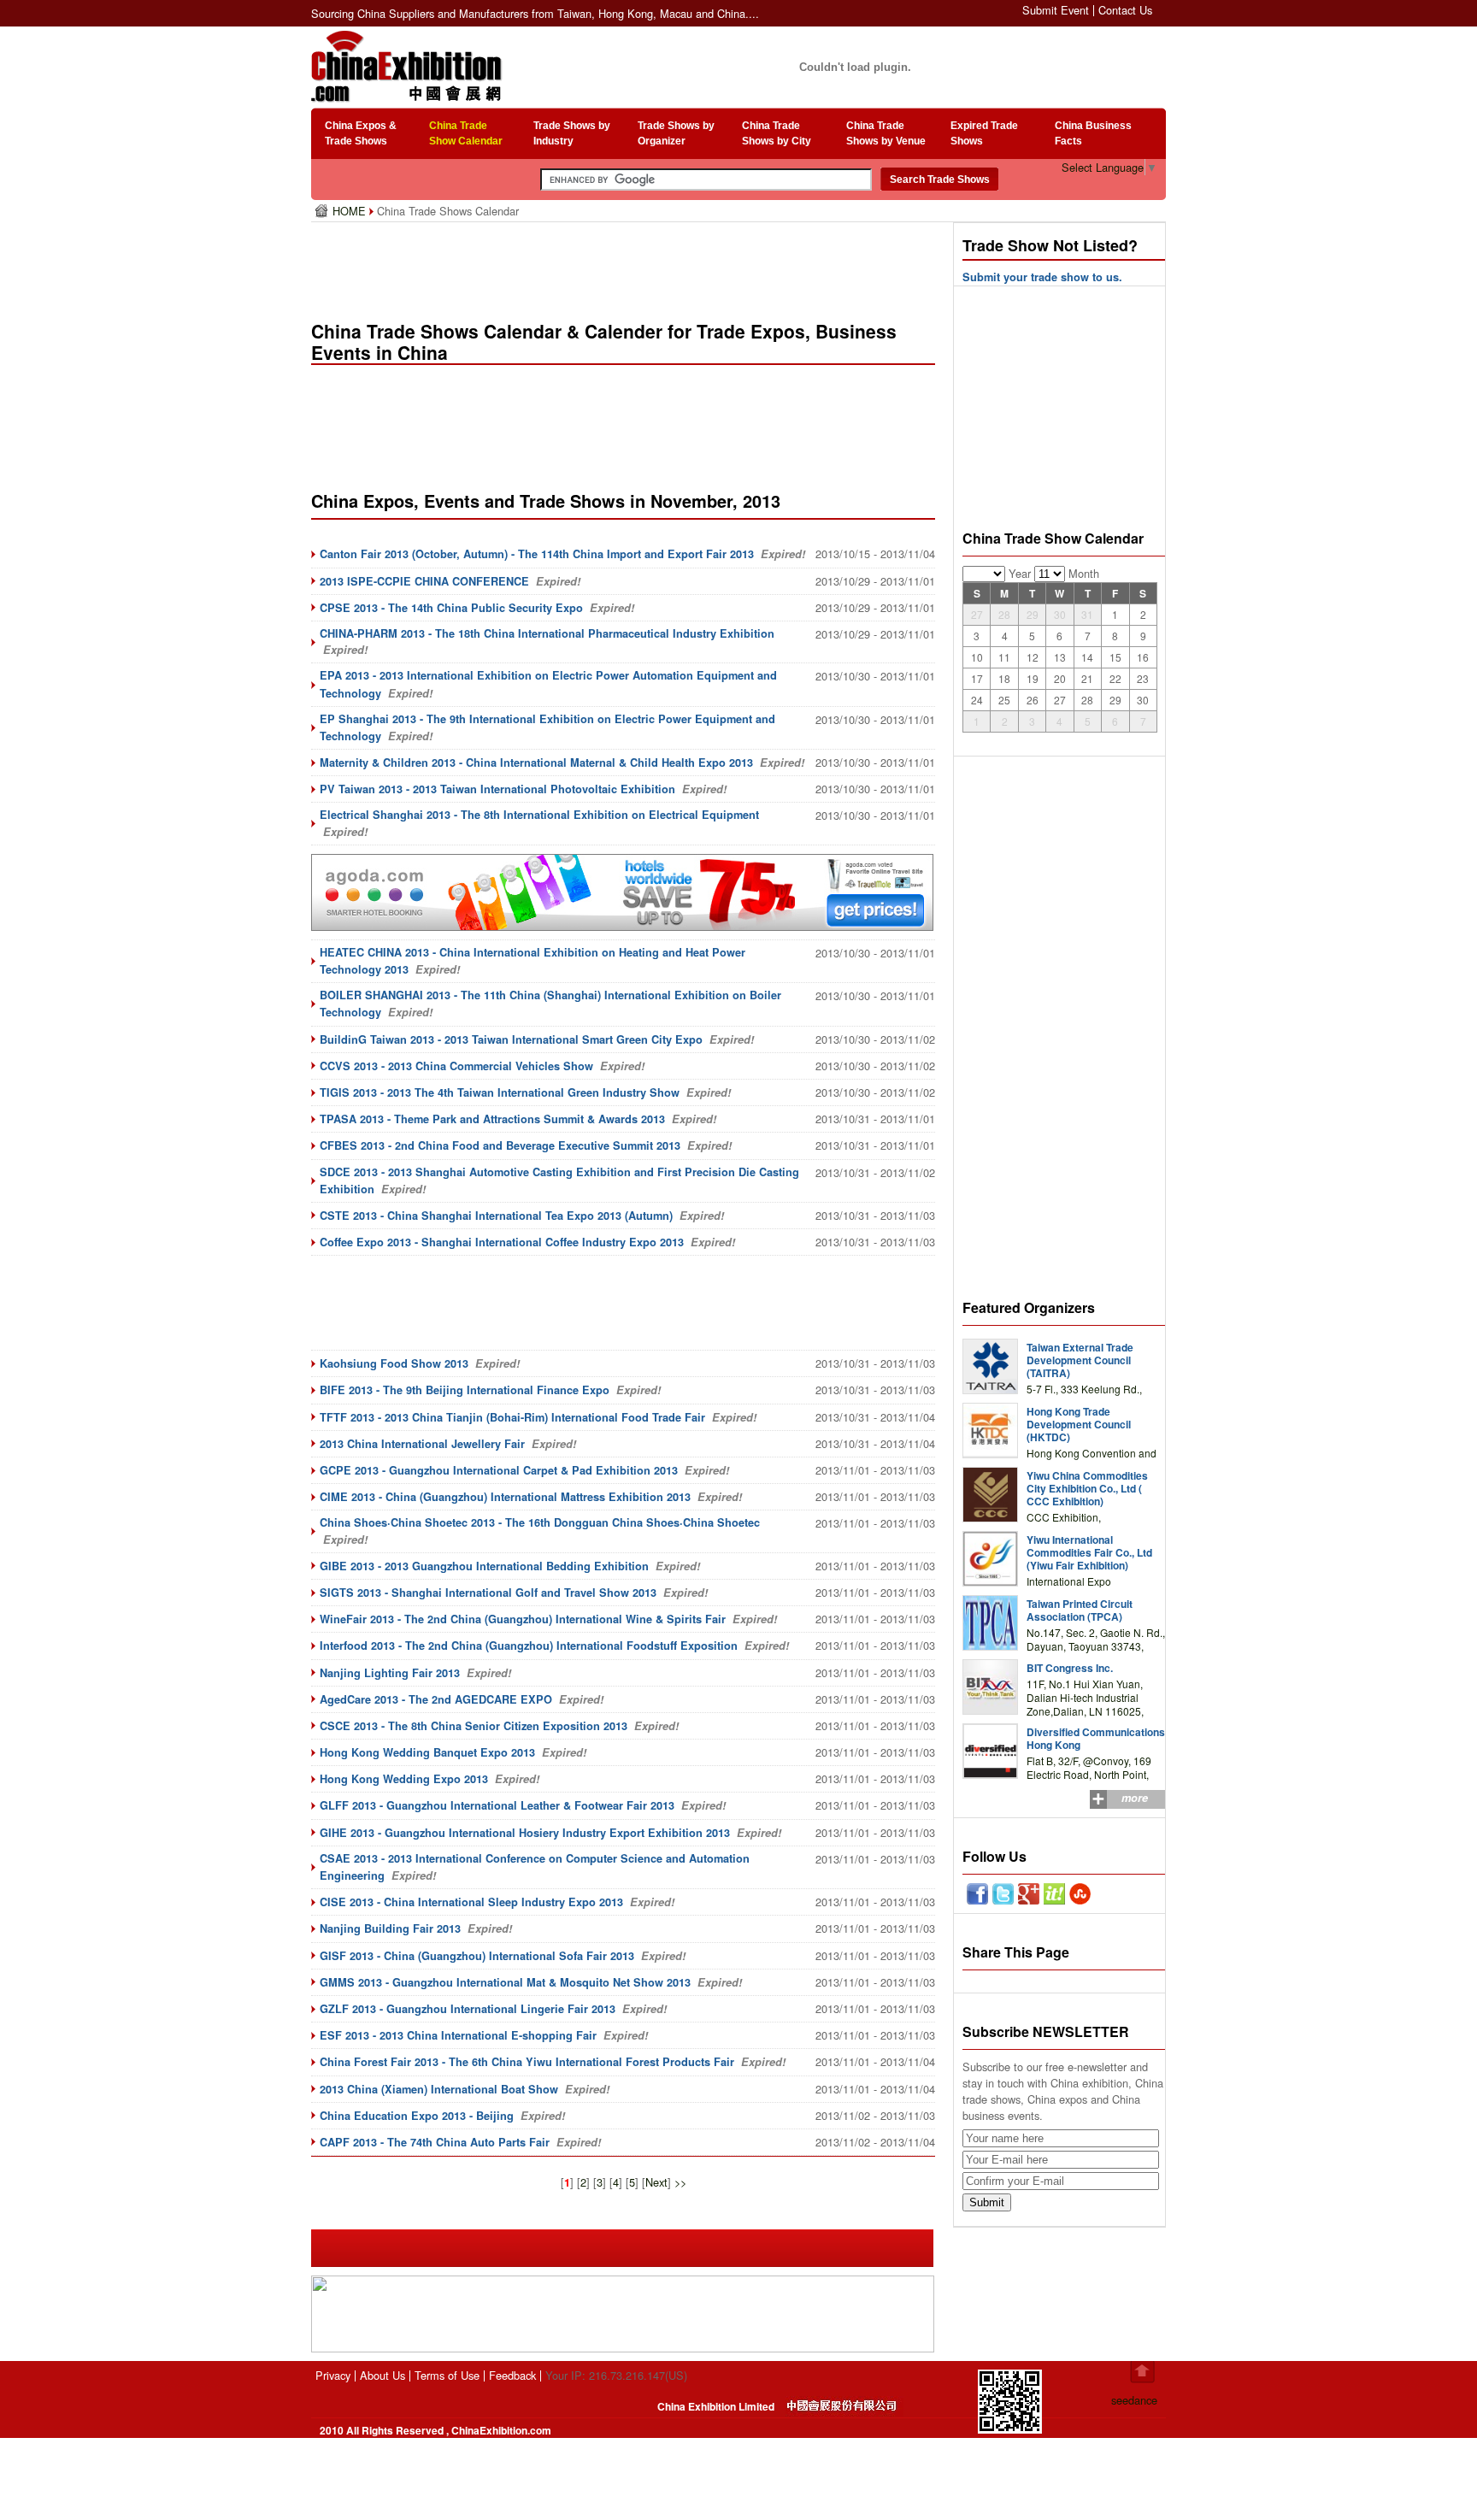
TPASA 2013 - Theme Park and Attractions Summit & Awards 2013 (492, 1119)
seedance (1134, 2400)
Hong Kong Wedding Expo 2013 (404, 1779)
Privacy (333, 2375)
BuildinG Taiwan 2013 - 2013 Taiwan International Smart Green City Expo (511, 1039)
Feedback (512, 2375)
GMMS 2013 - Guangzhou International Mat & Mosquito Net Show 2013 (505, 1982)
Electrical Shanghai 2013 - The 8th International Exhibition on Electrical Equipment (539, 815)
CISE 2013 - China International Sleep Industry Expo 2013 (471, 1902)
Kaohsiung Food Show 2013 (394, 1363)
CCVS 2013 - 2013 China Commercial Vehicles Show (456, 1066)
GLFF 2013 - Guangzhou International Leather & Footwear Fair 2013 (497, 1805)
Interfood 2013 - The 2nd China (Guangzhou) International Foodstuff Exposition (529, 1646)
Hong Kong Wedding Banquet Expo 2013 (427, 1752)
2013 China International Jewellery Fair (422, 1444)
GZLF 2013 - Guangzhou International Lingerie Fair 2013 (468, 2009)
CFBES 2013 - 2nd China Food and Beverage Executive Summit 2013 (500, 1145)
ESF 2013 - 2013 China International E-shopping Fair (458, 2035)
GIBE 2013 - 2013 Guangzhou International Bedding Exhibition (484, 1566)
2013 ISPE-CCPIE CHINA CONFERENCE (424, 581)
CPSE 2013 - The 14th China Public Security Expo (451, 608)
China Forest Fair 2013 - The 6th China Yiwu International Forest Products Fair (527, 2062)
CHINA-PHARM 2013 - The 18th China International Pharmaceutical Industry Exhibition (547, 633)
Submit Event (1056, 10)
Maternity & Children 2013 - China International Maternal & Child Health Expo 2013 (536, 762)
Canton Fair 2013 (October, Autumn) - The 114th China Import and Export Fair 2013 (537, 554)
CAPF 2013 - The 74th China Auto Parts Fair (435, 2142)
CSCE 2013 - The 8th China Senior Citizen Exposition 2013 (474, 1726)
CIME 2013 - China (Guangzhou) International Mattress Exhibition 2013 (505, 1497)
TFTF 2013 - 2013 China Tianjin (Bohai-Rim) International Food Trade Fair (512, 1417)
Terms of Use (447, 2375)
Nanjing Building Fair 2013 (390, 1928)
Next (656, 2182)
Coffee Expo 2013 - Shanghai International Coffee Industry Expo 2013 (502, 1242)
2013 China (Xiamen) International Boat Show (439, 2089)
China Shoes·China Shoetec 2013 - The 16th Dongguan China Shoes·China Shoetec (540, 1522)
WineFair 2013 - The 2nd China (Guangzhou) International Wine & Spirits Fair (523, 1619)
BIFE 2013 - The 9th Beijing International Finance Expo (465, 1390)
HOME (351, 211)
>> (680, 2182)
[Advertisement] (627, 265)
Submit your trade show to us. (1042, 277)
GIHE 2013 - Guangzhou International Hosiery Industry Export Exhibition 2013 (525, 1833)
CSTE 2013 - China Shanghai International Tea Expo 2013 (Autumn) (496, 1216)
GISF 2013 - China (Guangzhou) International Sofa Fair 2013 (477, 1956)
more (1135, 1798)
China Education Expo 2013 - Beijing (417, 2116)
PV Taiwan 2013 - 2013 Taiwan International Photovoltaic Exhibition (497, 789)
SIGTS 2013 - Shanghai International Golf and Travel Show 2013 (488, 1593)
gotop (1142, 2372)
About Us (382, 2375)
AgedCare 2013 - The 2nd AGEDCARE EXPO (436, 1699)
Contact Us (1125, 10)
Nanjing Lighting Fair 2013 (390, 1673)
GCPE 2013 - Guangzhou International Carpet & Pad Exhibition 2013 (499, 1470)
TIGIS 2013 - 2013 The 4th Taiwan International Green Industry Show (500, 1092)
